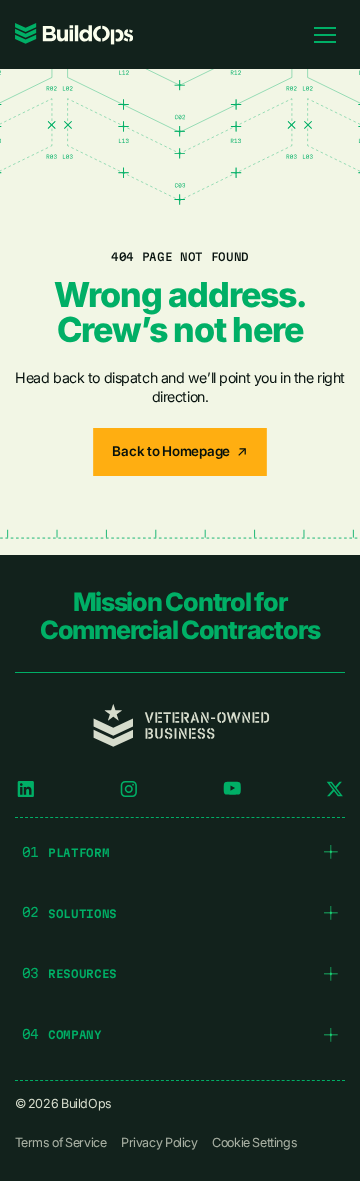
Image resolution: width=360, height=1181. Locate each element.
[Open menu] (325, 34)
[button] (180, 852)
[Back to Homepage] (179, 452)
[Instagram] (129, 789)
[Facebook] (232, 789)
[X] (335, 789)
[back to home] (74, 34)
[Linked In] (26, 789)
